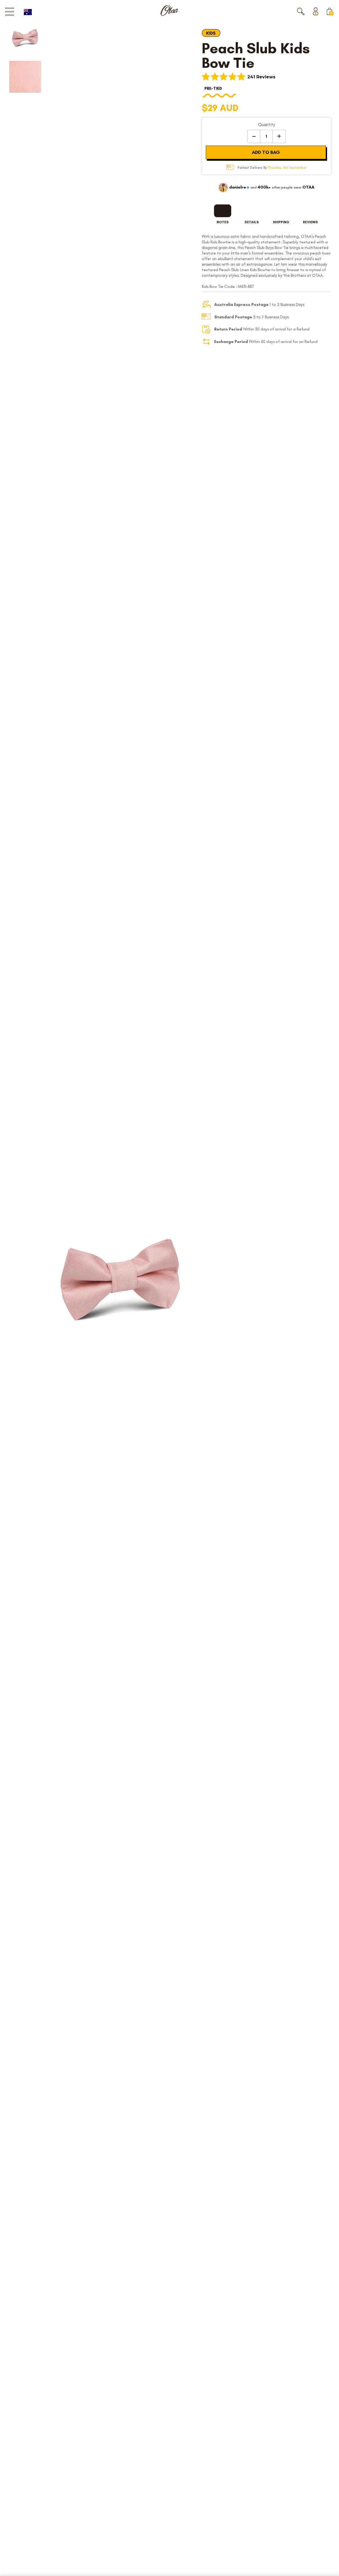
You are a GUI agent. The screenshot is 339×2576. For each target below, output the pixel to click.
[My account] (317, 11)
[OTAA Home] (169, 10)
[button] (301, 11)
